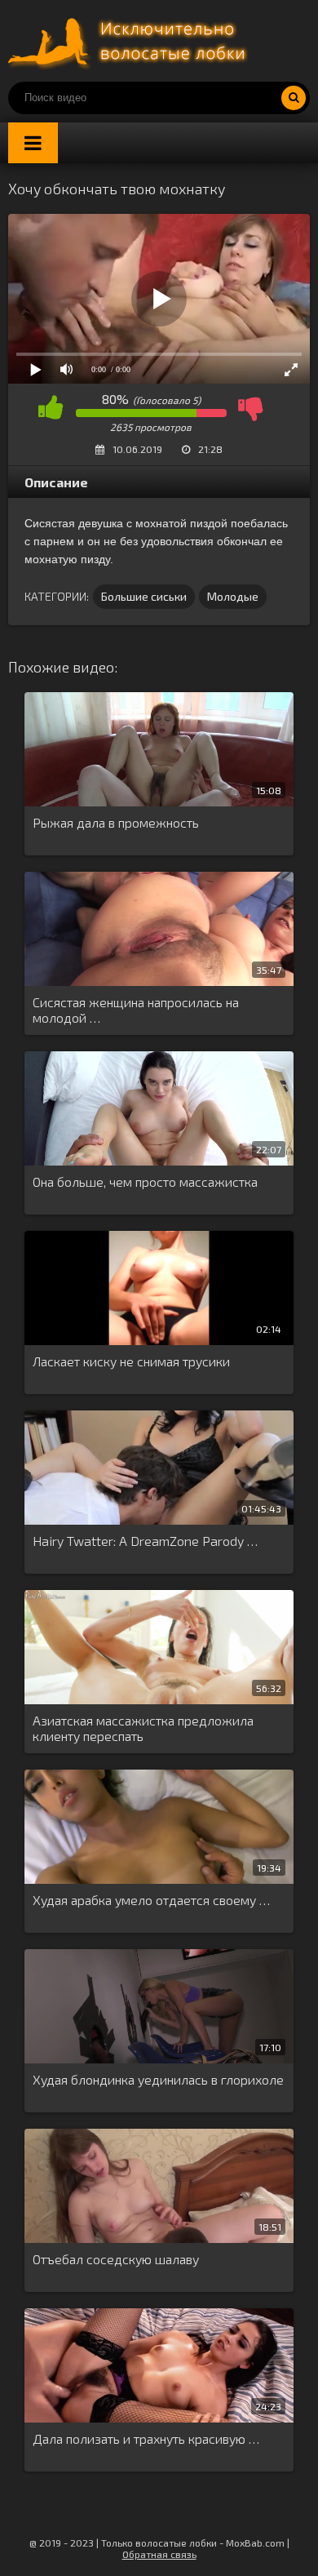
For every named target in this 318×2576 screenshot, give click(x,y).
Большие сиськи (144, 596)
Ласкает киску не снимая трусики (131, 1361)
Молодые (233, 596)
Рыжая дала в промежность (116, 822)
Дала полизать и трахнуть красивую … (146, 2438)
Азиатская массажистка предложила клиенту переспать (143, 1728)
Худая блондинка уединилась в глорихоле (158, 2079)
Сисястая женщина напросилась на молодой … (136, 1010)
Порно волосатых (130, 41)
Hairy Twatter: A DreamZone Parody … (145, 1541)
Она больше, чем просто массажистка (145, 1181)
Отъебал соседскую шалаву (116, 2259)
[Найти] (294, 98)
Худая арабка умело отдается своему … (151, 1900)
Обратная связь (159, 2554)
